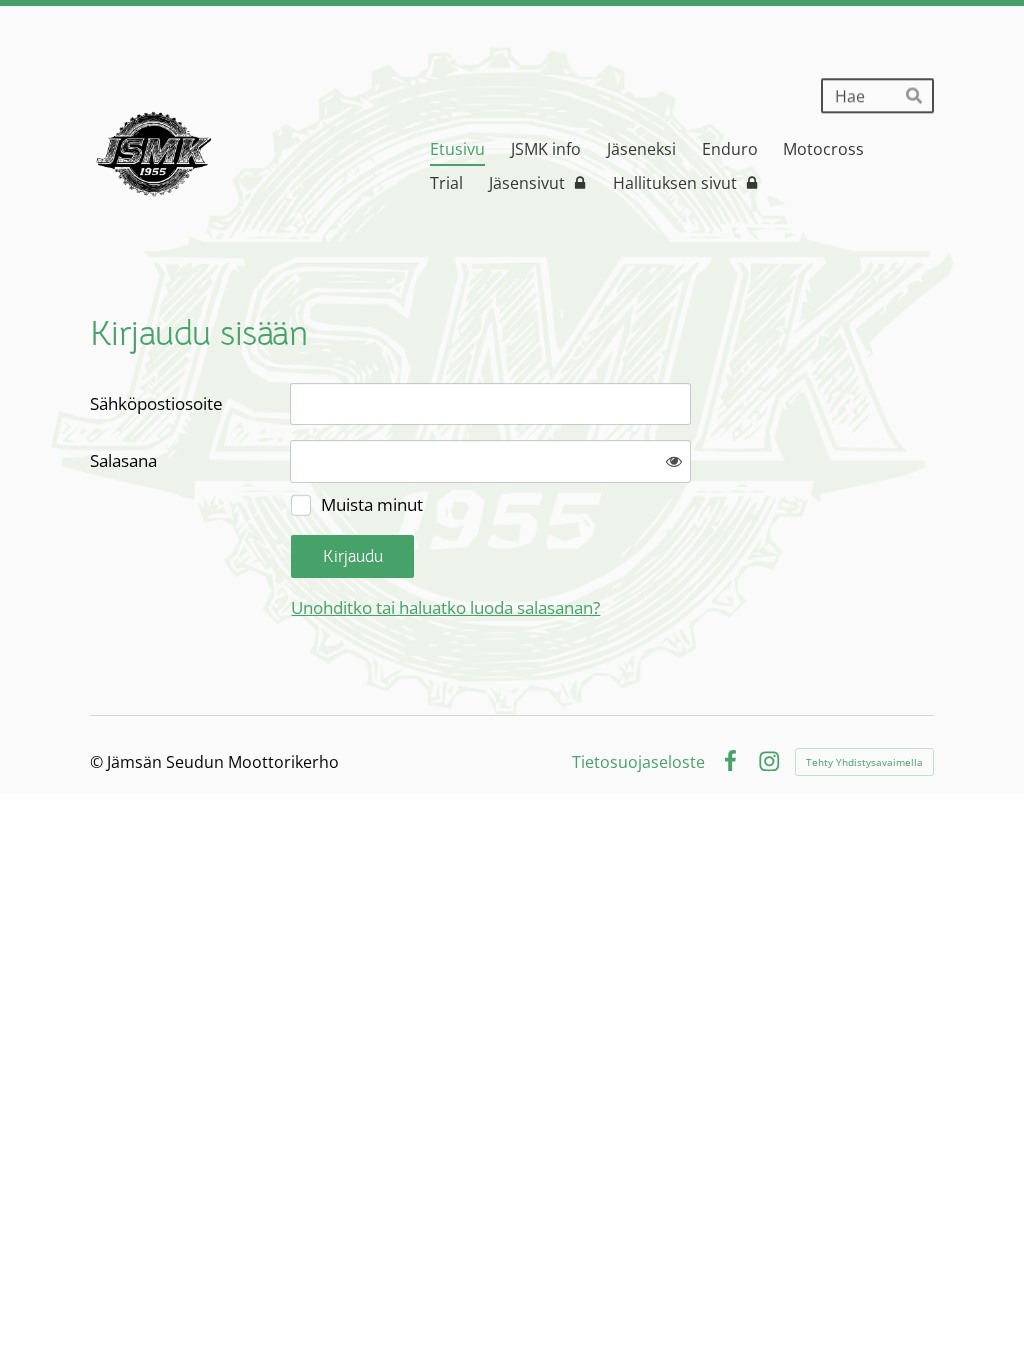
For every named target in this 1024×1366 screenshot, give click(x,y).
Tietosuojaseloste (638, 762)
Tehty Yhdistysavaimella (864, 762)
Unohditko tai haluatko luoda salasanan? (445, 607)
